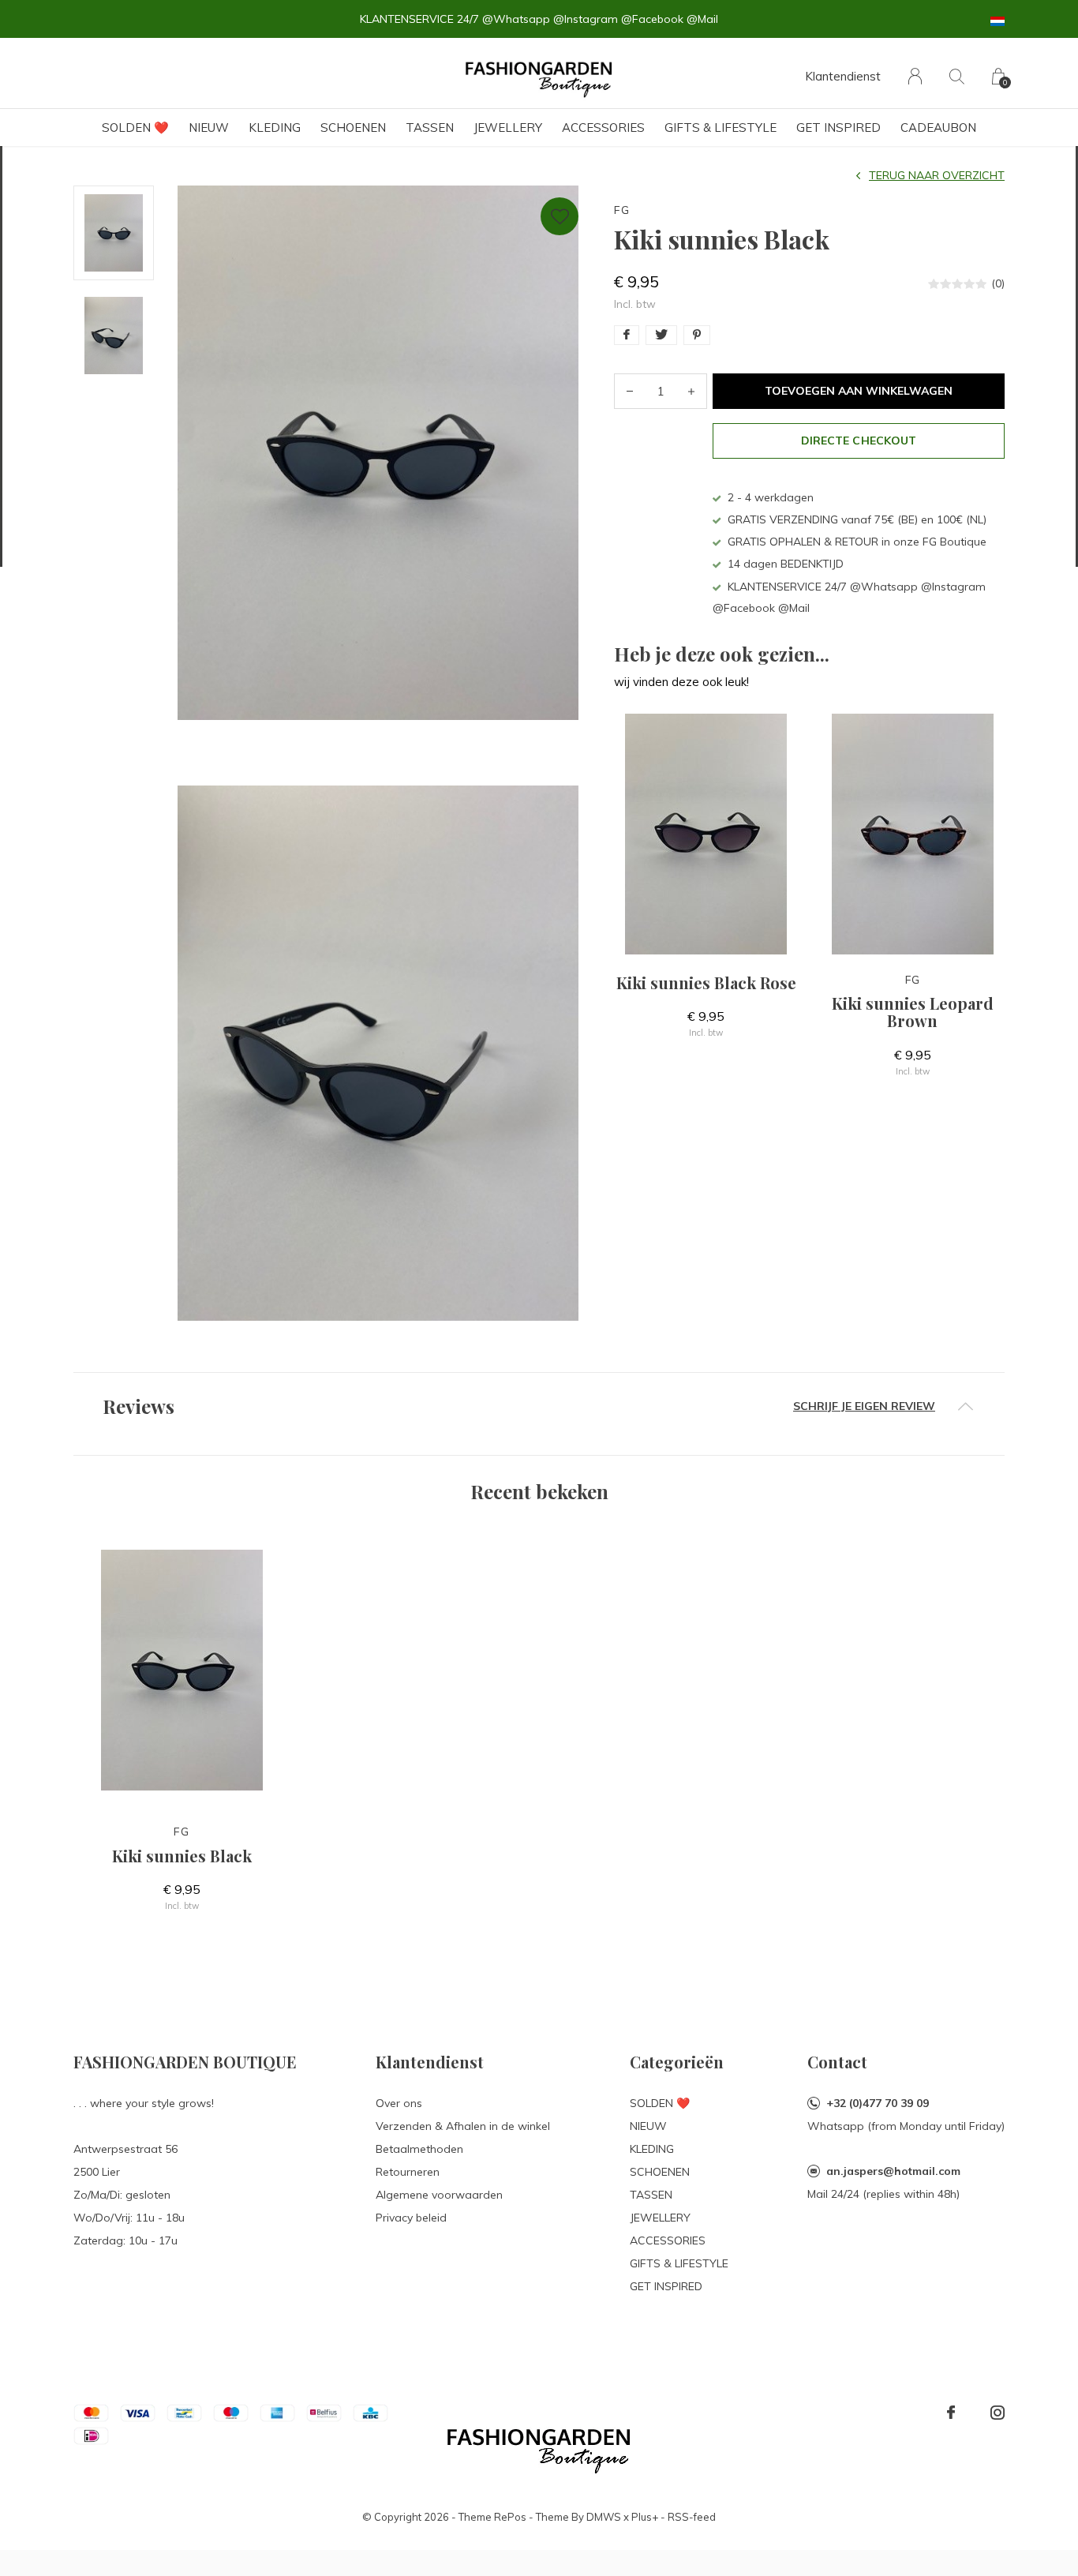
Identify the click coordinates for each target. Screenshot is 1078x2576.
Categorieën (677, 2062)
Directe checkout (858, 441)
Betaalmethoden (419, 2149)
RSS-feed (692, 2517)
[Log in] (915, 76)
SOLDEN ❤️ (135, 127)
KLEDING (275, 127)
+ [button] (691, 391)
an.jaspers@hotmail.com (893, 2171)
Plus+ (645, 2517)
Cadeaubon (938, 127)
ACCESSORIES (603, 127)
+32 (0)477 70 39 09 (878, 2103)
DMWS (604, 2517)
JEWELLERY (508, 127)
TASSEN (430, 127)
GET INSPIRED (838, 127)
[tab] (539, 1406)
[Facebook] (951, 2413)
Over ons (399, 2103)
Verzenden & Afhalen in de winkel (463, 2126)
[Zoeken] (957, 76)
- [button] (630, 391)
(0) (998, 283)
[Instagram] (998, 2413)
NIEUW (209, 127)
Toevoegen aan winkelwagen (859, 391)
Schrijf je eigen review (864, 1406)
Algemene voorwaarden (439, 2195)
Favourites (560, 216)
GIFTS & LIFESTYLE (721, 127)
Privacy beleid (411, 2218)
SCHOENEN (353, 127)
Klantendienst (843, 76)
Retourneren (408, 2172)
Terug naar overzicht (937, 175)
